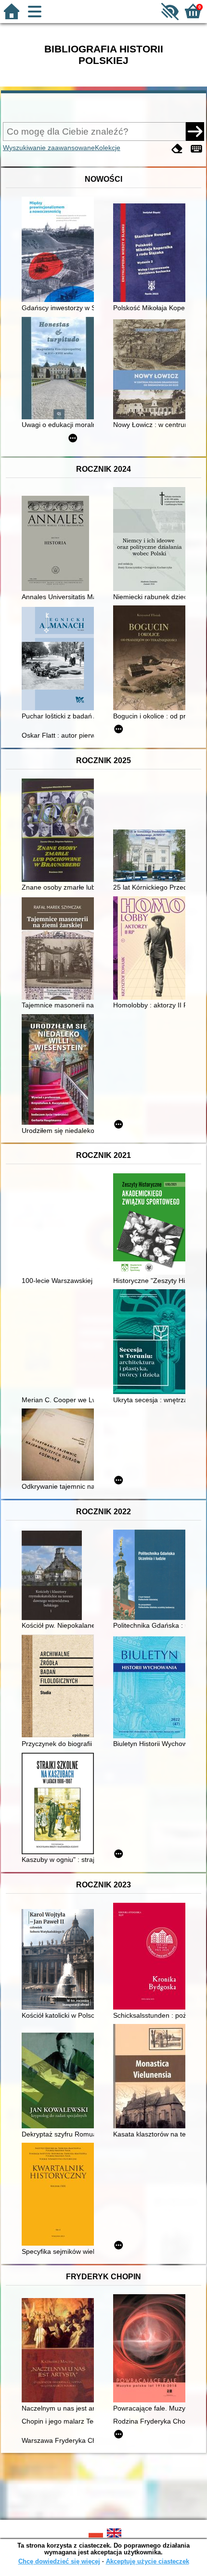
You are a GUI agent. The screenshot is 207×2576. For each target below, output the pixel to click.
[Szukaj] (195, 131)
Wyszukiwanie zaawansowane (49, 148)
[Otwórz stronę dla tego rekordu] (60, 250)
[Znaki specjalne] (196, 149)
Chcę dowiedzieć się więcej (59, 2561)
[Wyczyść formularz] (177, 149)
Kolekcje (108, 148)
